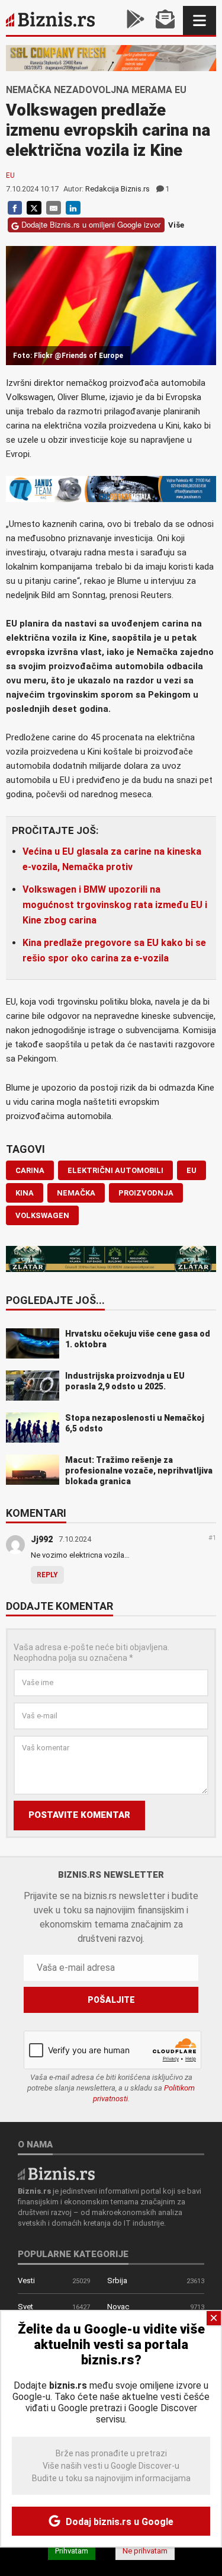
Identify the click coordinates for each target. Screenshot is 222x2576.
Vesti (26, 2281)
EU (10, 175)
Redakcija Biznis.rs (118, 189)
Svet (25, 2307)
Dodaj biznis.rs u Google (118, 2522)
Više (176, 225)
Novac (118, 2307)
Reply (47, 1575)
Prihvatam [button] (72, 2551)
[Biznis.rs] (56, 2173)
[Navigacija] (200, 20)
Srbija (117, 2281)
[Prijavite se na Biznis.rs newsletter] (165, 20)
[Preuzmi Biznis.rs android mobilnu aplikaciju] (136, 20)
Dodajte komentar (59, 1607)
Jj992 (42, 1539)
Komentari (36, 1514)
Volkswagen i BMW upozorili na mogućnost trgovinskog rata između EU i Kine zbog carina (115, 905)
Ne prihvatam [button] (145, 2551)
